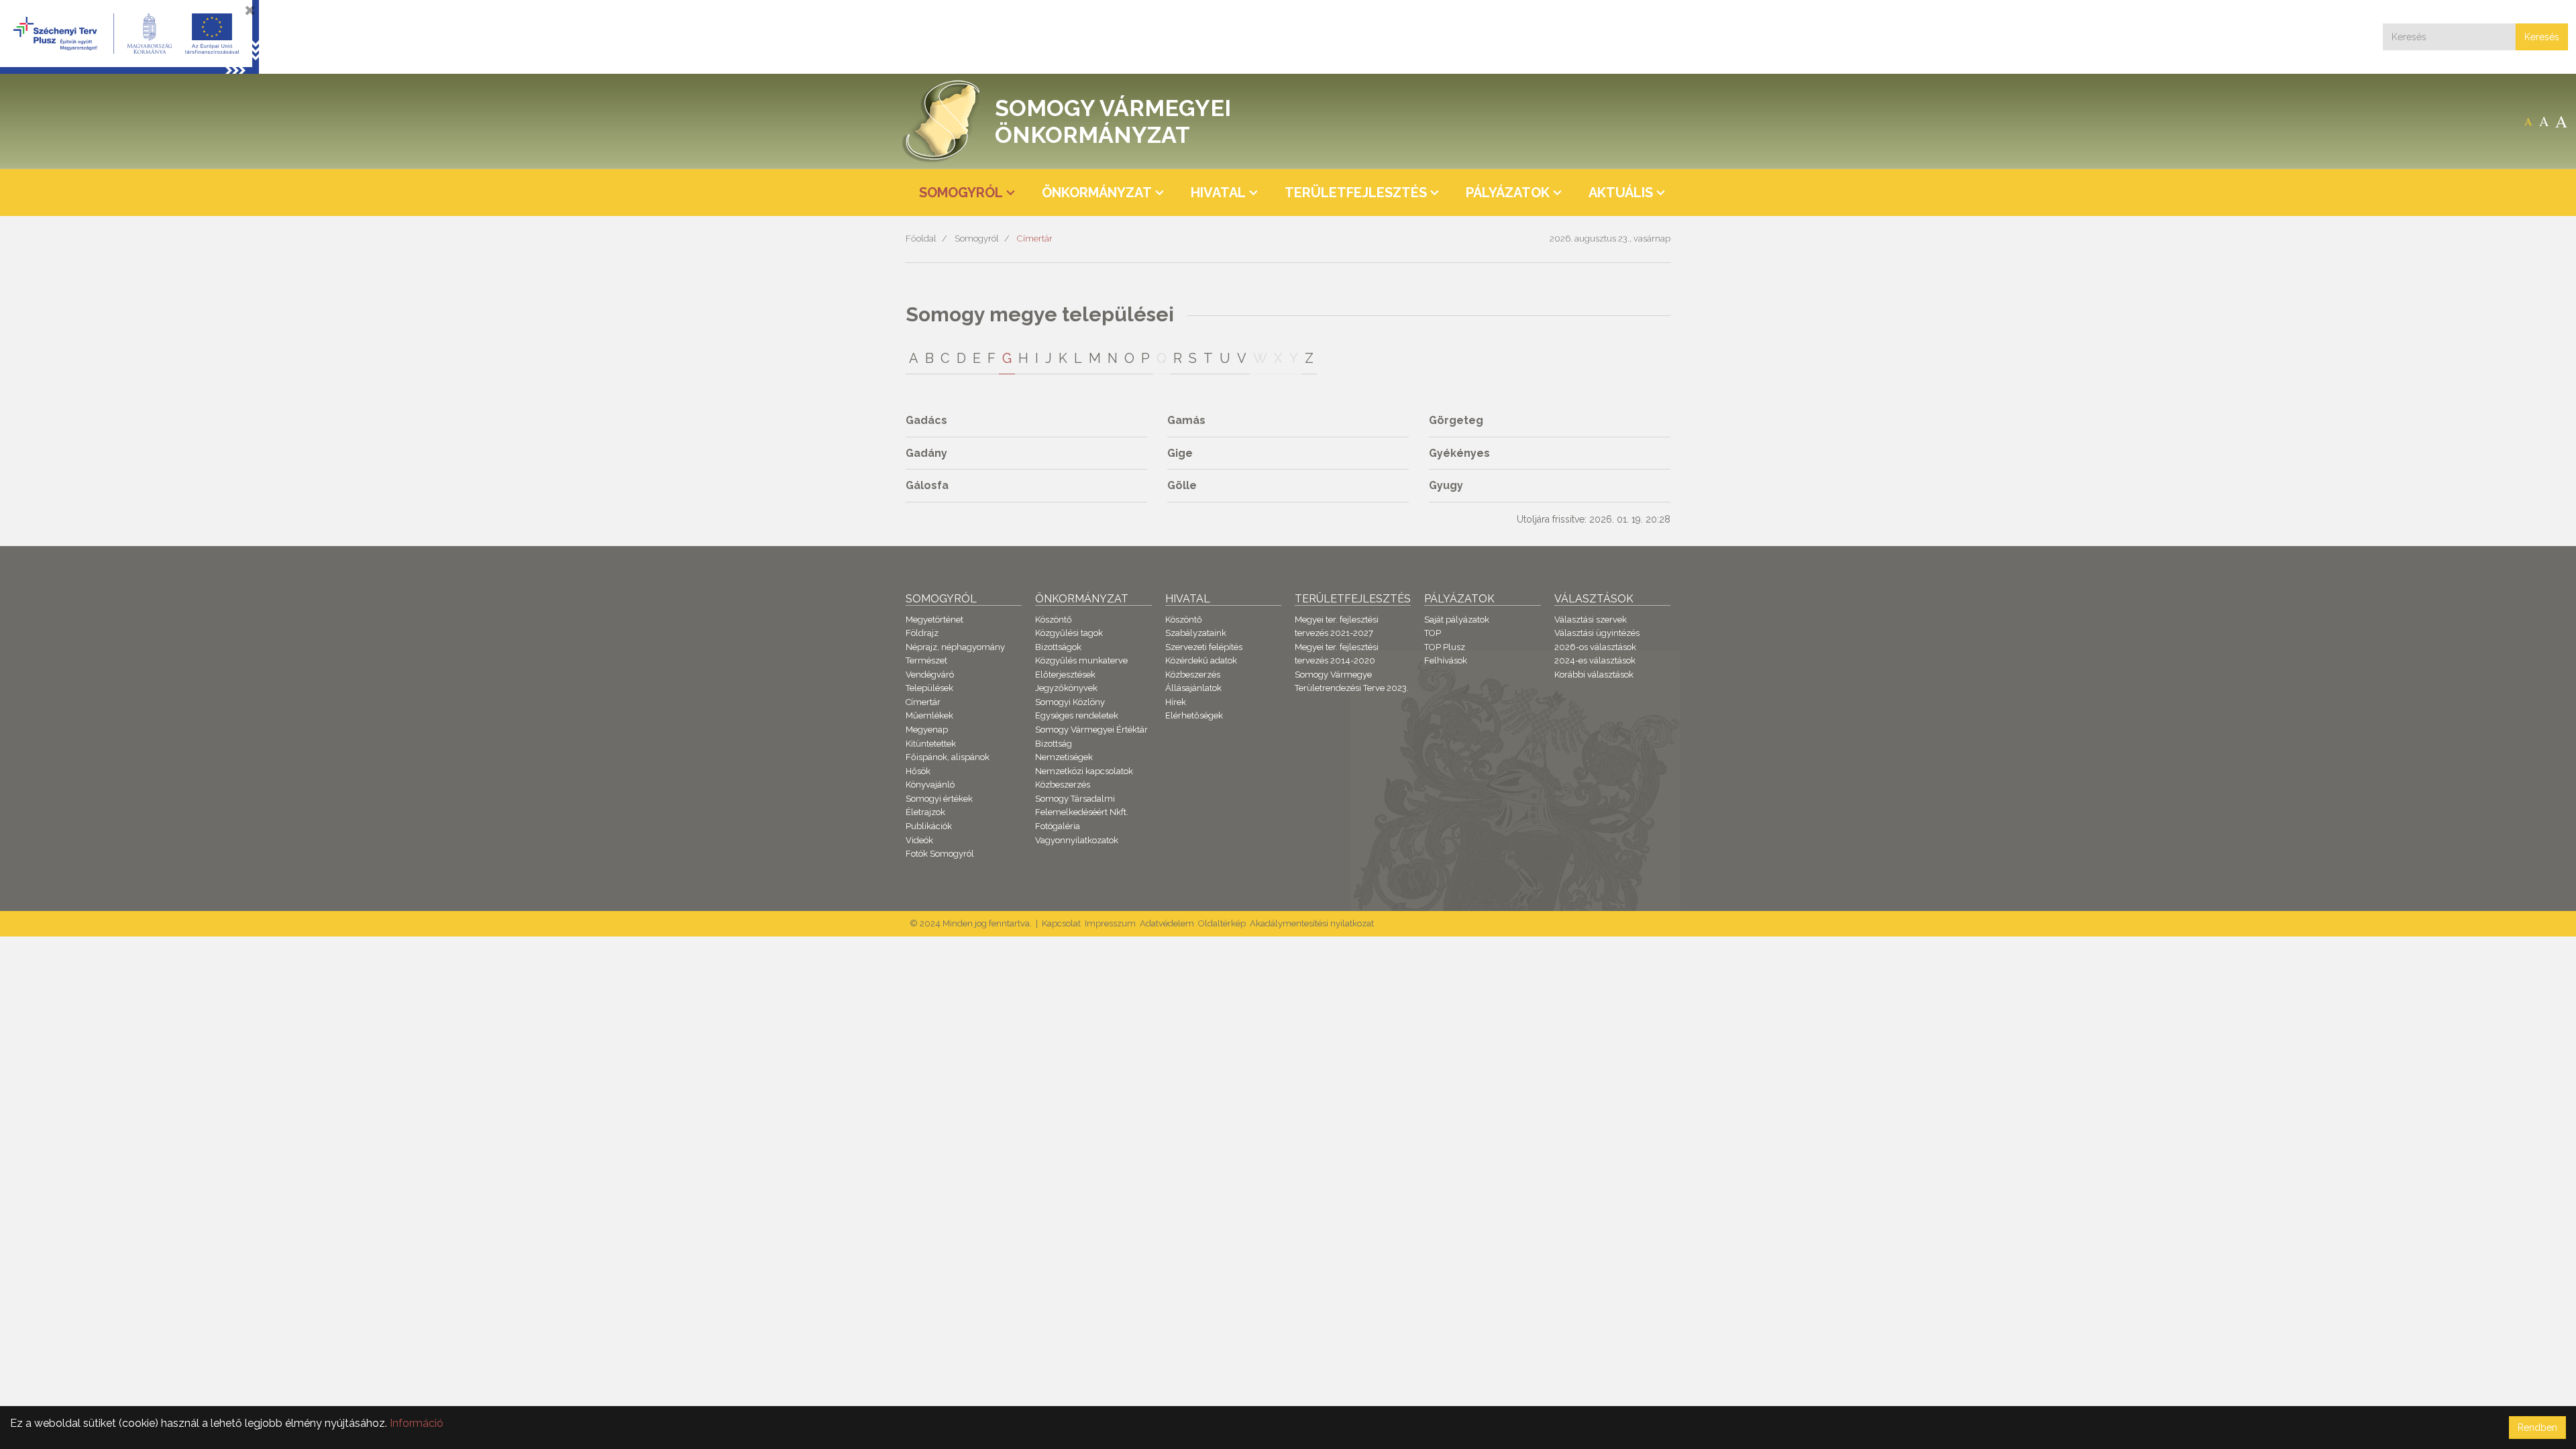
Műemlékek (929, 715)
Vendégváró (930, 675)
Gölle (1182, 485)
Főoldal (921, 238)
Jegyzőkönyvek (1066, 688)
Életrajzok (925, 812)
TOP (1433, 633)
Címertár (1035, 238)
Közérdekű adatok (1201, 660)
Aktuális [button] (1621, 193)
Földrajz (922, 633)
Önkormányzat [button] (1097, 193)
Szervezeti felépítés (1204, 647)
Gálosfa (927, 485)
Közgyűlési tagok (1069, 633)
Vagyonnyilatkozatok (1077, 840)
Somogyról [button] (961, 193)
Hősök (918, 771)
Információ (417, 1423)
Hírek (1176, 702)
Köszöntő (1054, 620)
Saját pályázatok (1457, 620)
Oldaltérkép (1222, 923)
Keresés (2542, 37)
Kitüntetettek (931, 744)
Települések (929, 688)
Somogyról (977, 238)
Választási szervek (1591, 620)
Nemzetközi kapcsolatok (1084, 771)
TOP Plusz (1445, 647)
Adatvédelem (1167, 923)
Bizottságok (1058, 647)
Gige (1180, 453)
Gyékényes (1459, 453)
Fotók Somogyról (940, 854)
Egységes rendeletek (1077, 715)
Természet (926, 660)
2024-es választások (1595, 660)
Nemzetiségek (1064, 757)
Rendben (2537, 1428)
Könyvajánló (930, 785)
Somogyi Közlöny (1070, 702)
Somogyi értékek (939, 799)
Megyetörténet (934, 620)
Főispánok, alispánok (948, 757)
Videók (919, 840)
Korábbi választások (1594, 675)
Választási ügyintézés (1597, 633)
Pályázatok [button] (1508, 193)
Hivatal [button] (1218, 193)
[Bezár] (250, 10)
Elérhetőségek (1194, 715)
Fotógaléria (1058, 826)
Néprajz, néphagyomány (955, 647)
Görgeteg (1456, 420)
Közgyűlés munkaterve (1081, 660)
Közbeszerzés (1063, 785)
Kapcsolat (1061, 923)
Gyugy (1446, 485)
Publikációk (929, 826)
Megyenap (927, 730)
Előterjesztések (1065, 675)
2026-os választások (1595, 647)
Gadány (926, 453)
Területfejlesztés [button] (1356, 193)
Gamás (1186, 420)
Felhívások (1446, 660)
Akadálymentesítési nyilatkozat (1312, 923)
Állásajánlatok (1193, 688)
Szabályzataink (1196, 633)
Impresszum (1110, 923)
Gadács (926, 420)
